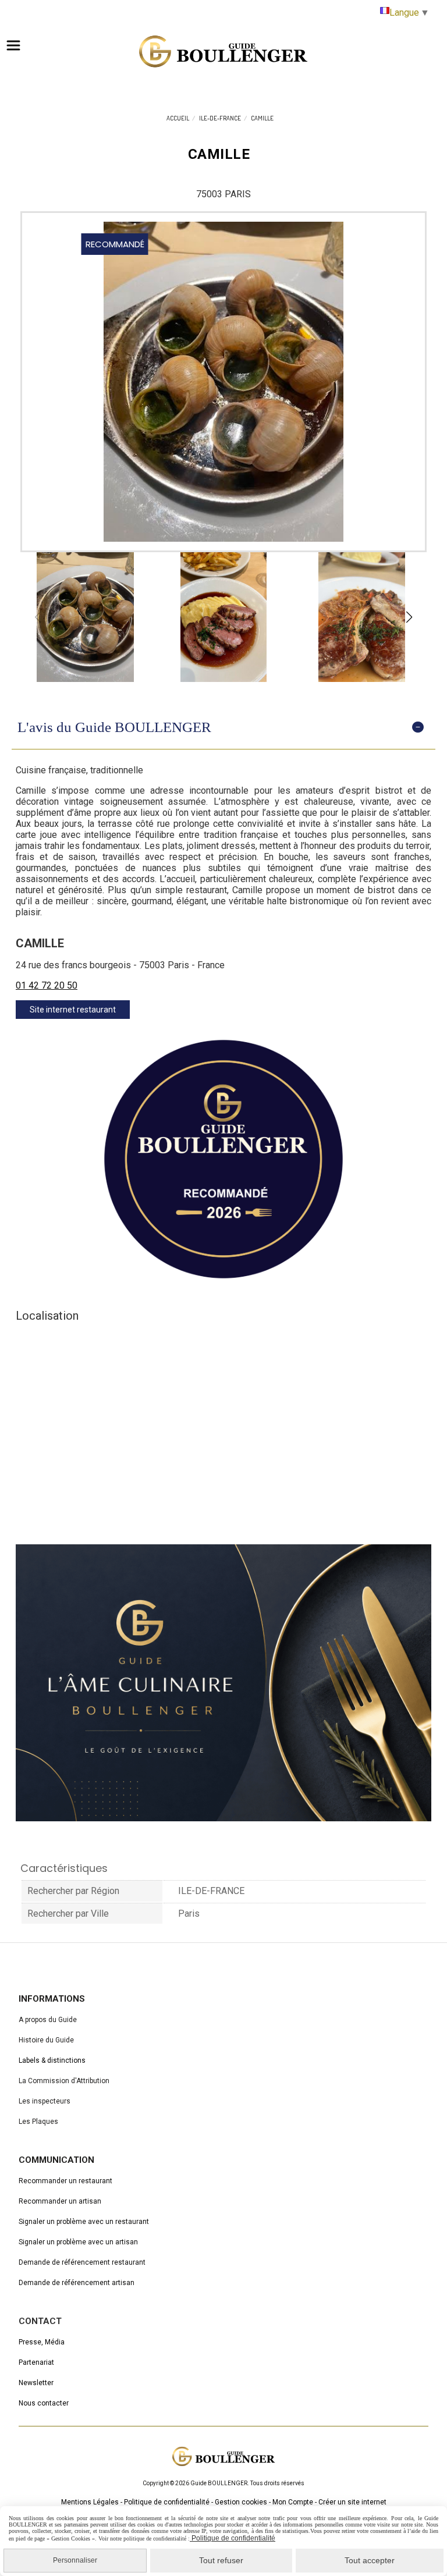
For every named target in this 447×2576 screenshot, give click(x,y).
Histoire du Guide (46, 2040)
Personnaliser (75, 2560)
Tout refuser (221, 2560)
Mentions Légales (90, 2502)
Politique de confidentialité (167, 2502)
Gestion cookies (241, 2502)
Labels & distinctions (52, 2060)
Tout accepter (370, 2560)
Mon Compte (293, 2502)
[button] (409, 617)
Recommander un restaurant (65, 2181)
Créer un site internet (352, 2502)
